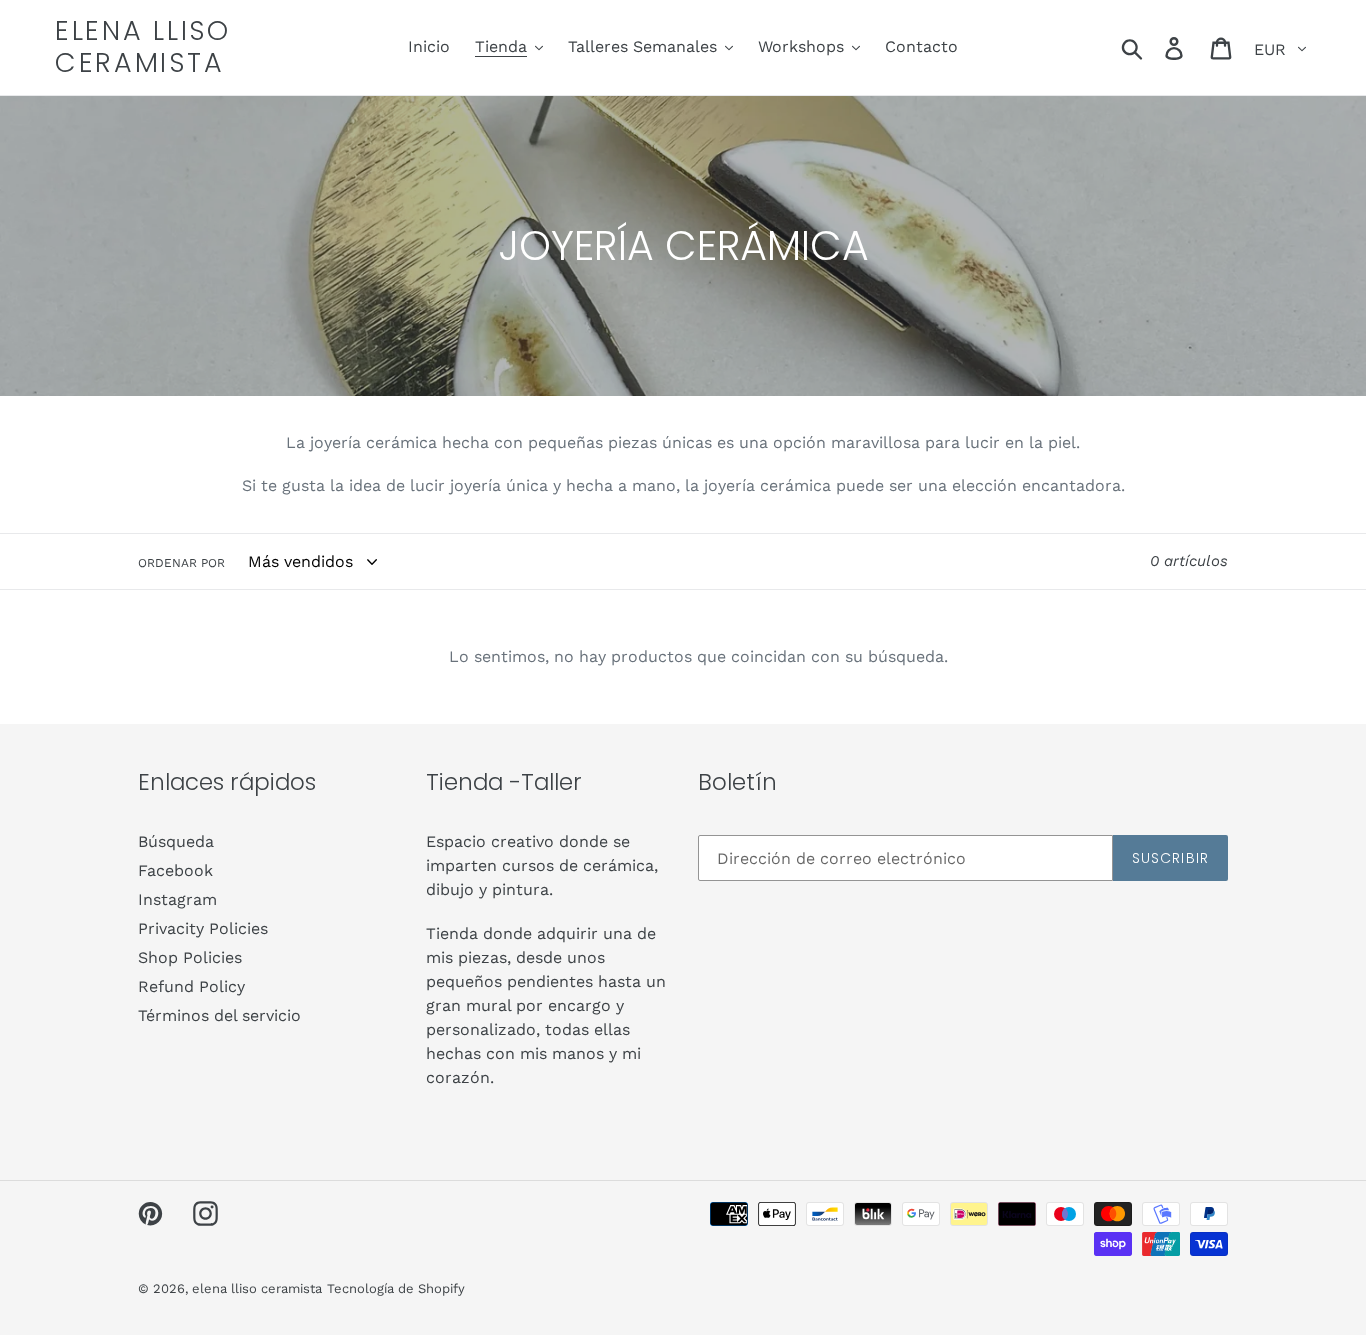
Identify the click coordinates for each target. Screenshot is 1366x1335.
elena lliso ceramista (143, 47)
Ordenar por (181, 563)
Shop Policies (190, 957)
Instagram (177, 899)
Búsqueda (176, 841)
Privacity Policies (203, 928)
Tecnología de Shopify (396, 1288)
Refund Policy (191, 986)
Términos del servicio (219, 1015)
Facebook (175, 870)
